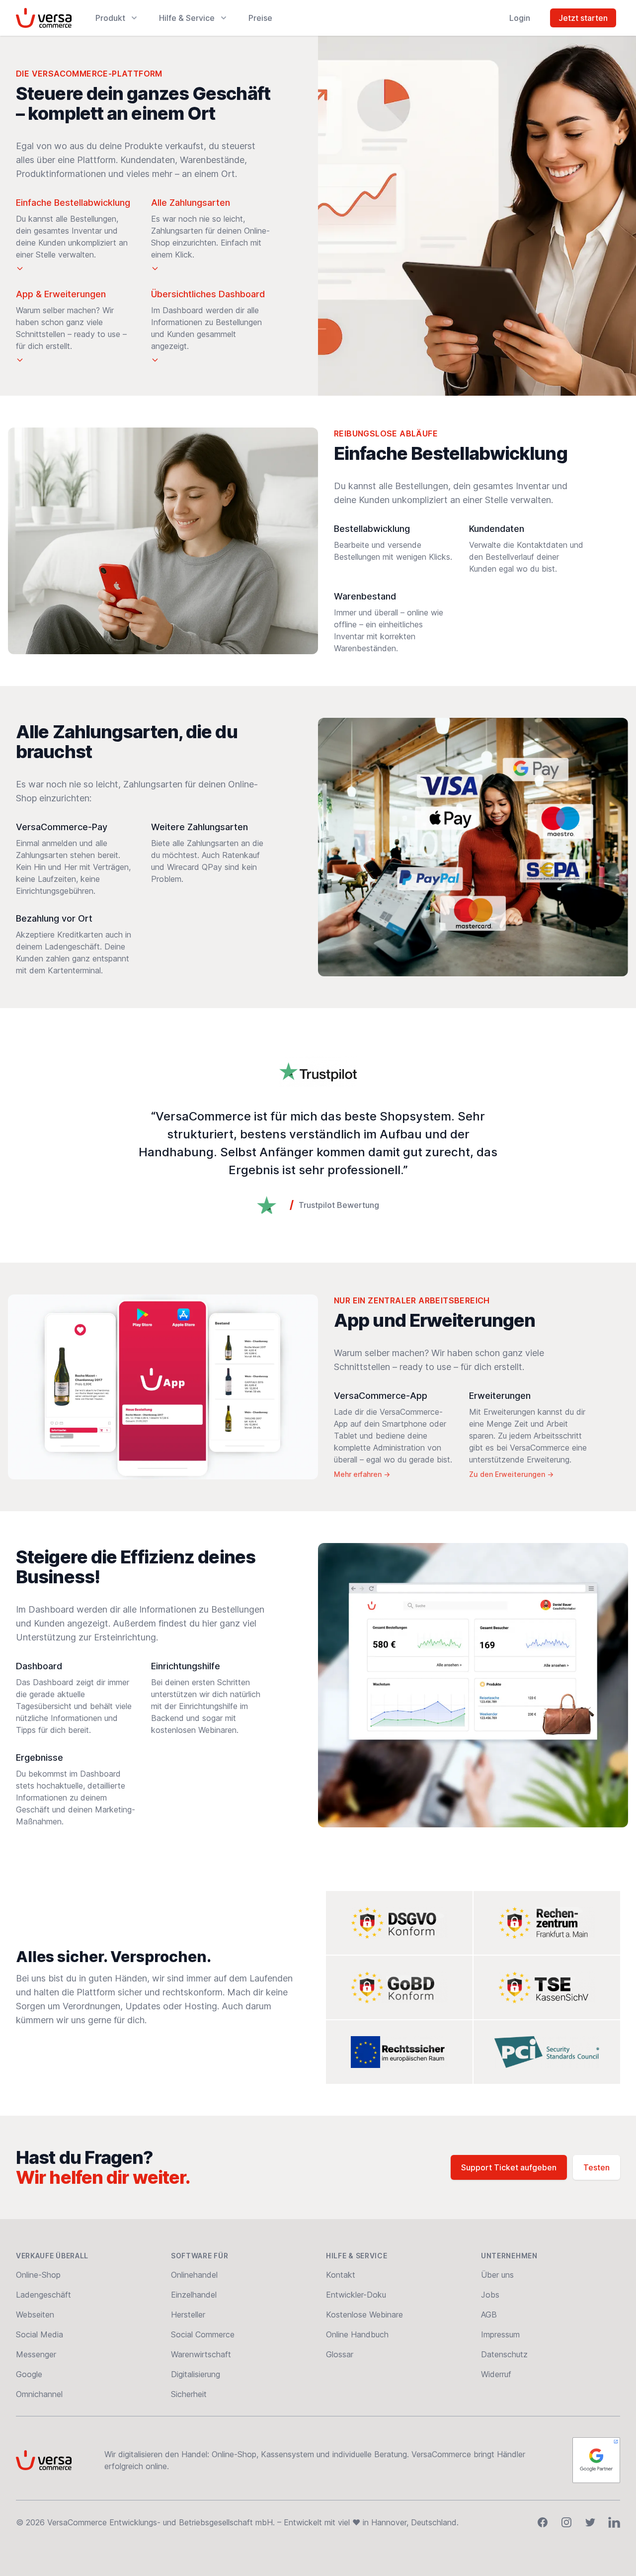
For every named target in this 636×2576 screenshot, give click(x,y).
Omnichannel (39, 2394)
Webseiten (35, 2315)
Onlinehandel (194, 2275)
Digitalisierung (196, 2374)
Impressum (500, 2334)
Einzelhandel (194, 2295)
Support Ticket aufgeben (509, 2167)
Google (29, 2374)
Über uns (497, 2275)
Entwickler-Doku (356, 2295)
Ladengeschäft (43, 2295)
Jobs (490, 2295)
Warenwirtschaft (201, 2354)
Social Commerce (203, 2334)
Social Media (40, 2334)
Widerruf (496, 2374)
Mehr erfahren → (362, 1474)
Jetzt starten (583, 18)
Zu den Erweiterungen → (511, 1474)
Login (520, 18)
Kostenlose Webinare (364, 2315)
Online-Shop (38, 2275)
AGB (489, 2315)
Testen (596, 2167)
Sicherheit (189, 2394)
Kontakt (341, 2275)
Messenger (36, 2354)
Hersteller (188, 2315)
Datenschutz (504, 2354)
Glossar (340, 2354)
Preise (260, 18)
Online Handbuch (357, 2334)
